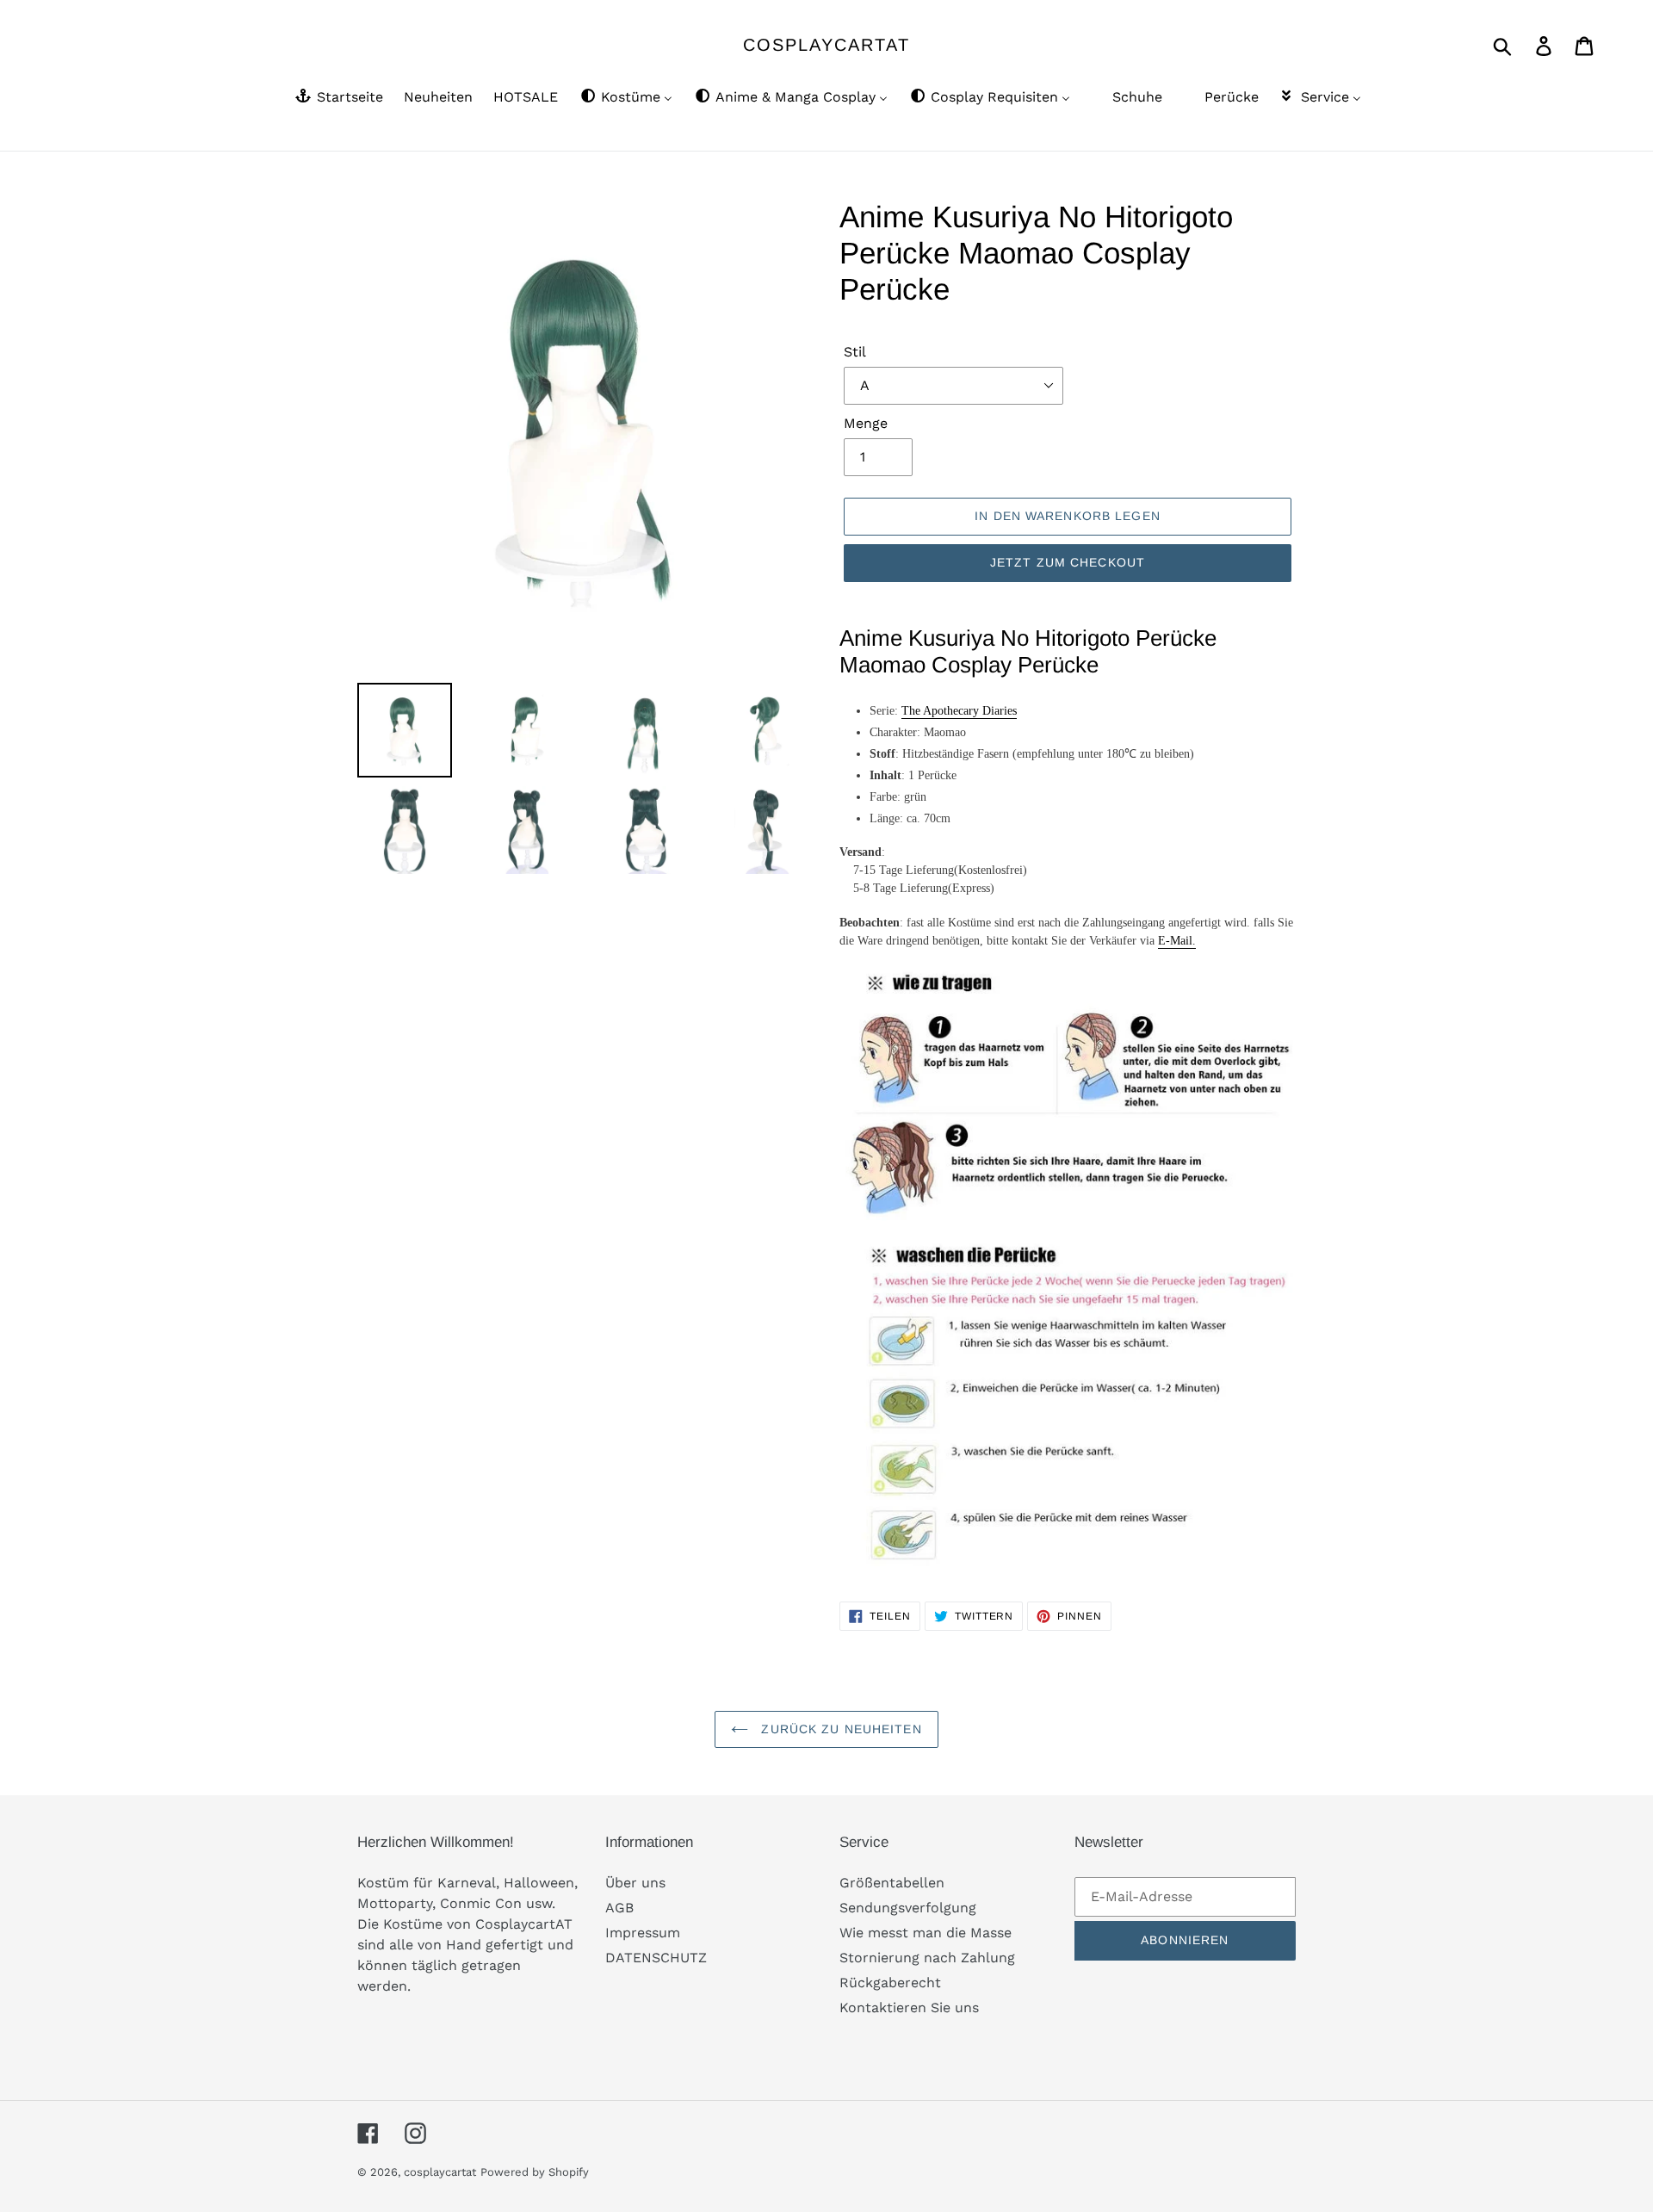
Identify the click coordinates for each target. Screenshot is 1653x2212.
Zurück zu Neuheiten (839, 1729)
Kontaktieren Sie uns (909, 2008)
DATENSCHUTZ (656, 1958)
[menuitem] (338, 98)
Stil (855, 352)
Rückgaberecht (890, 1983)
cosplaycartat (826, 45)
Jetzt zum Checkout (1068, 562)
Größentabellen (892, 1883)
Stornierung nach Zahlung (927, 1958)
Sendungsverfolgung (908, 1908)
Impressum (643, 1933)
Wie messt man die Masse (926, 1933)
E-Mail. (1177, 941)
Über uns (635, 1883)
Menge (866, 423)
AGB (619, 1908)
